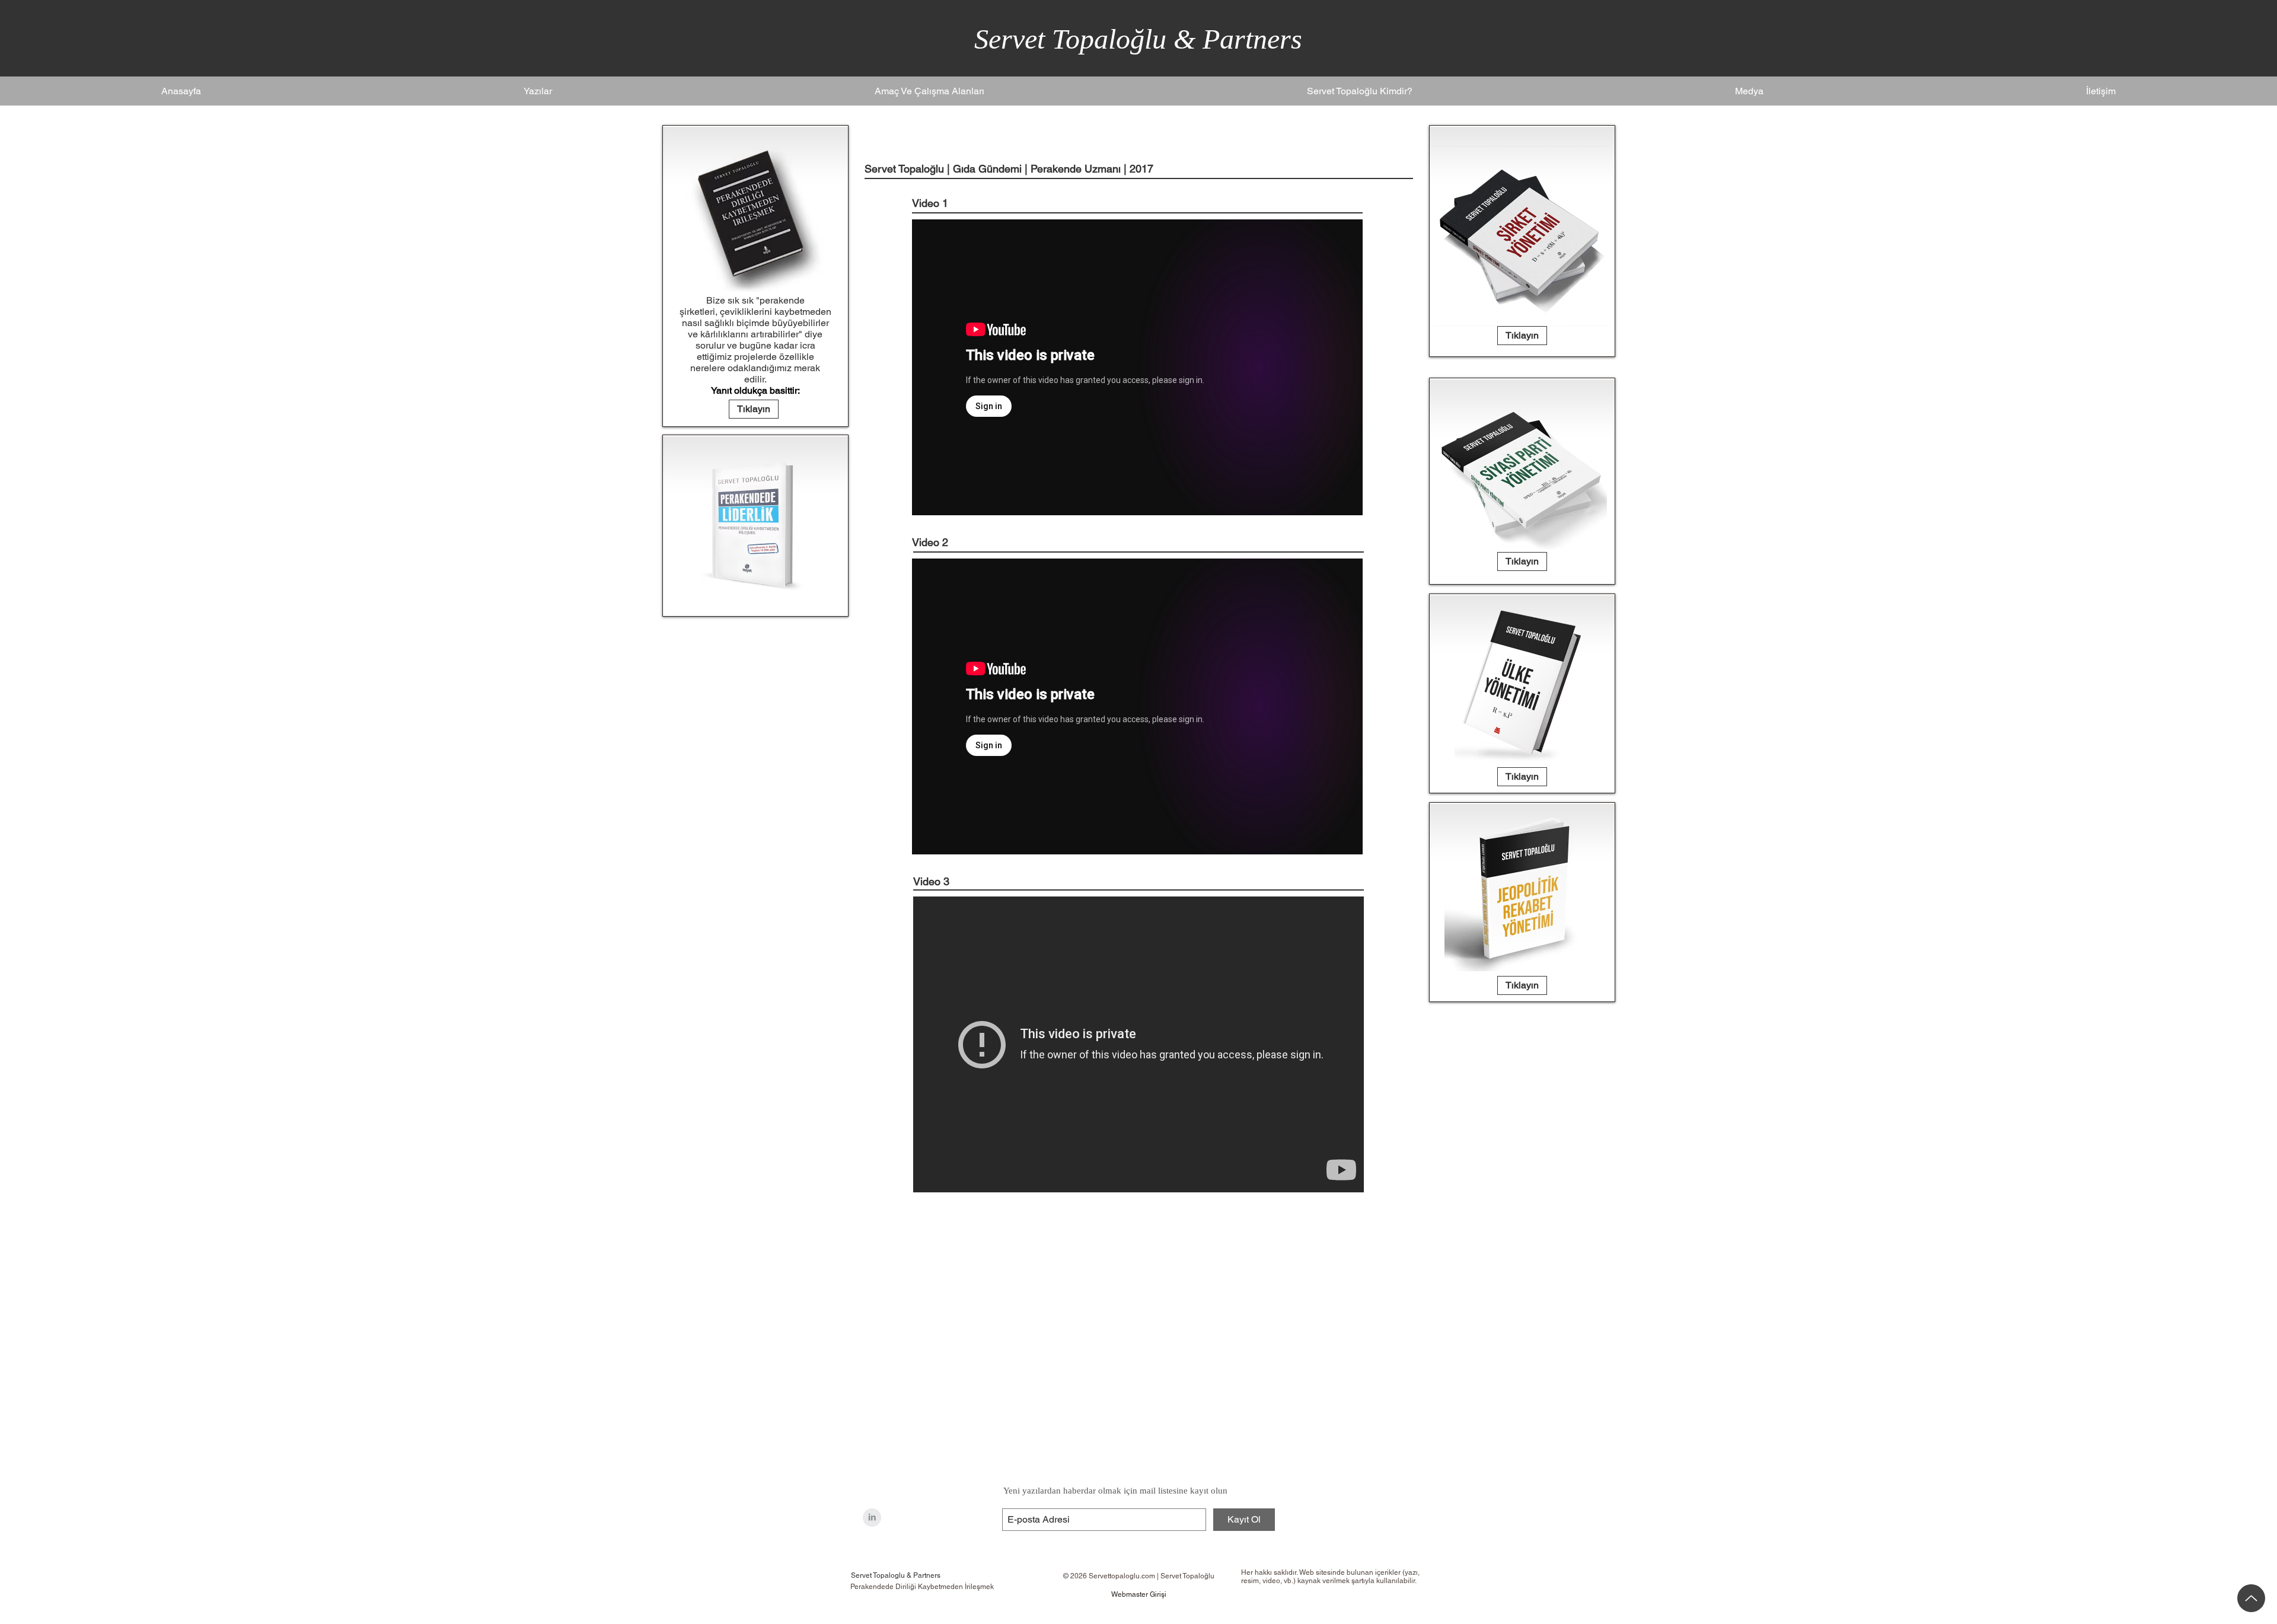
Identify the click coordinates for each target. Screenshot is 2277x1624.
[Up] (2251, 1598)
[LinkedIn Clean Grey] (872, 1518)
